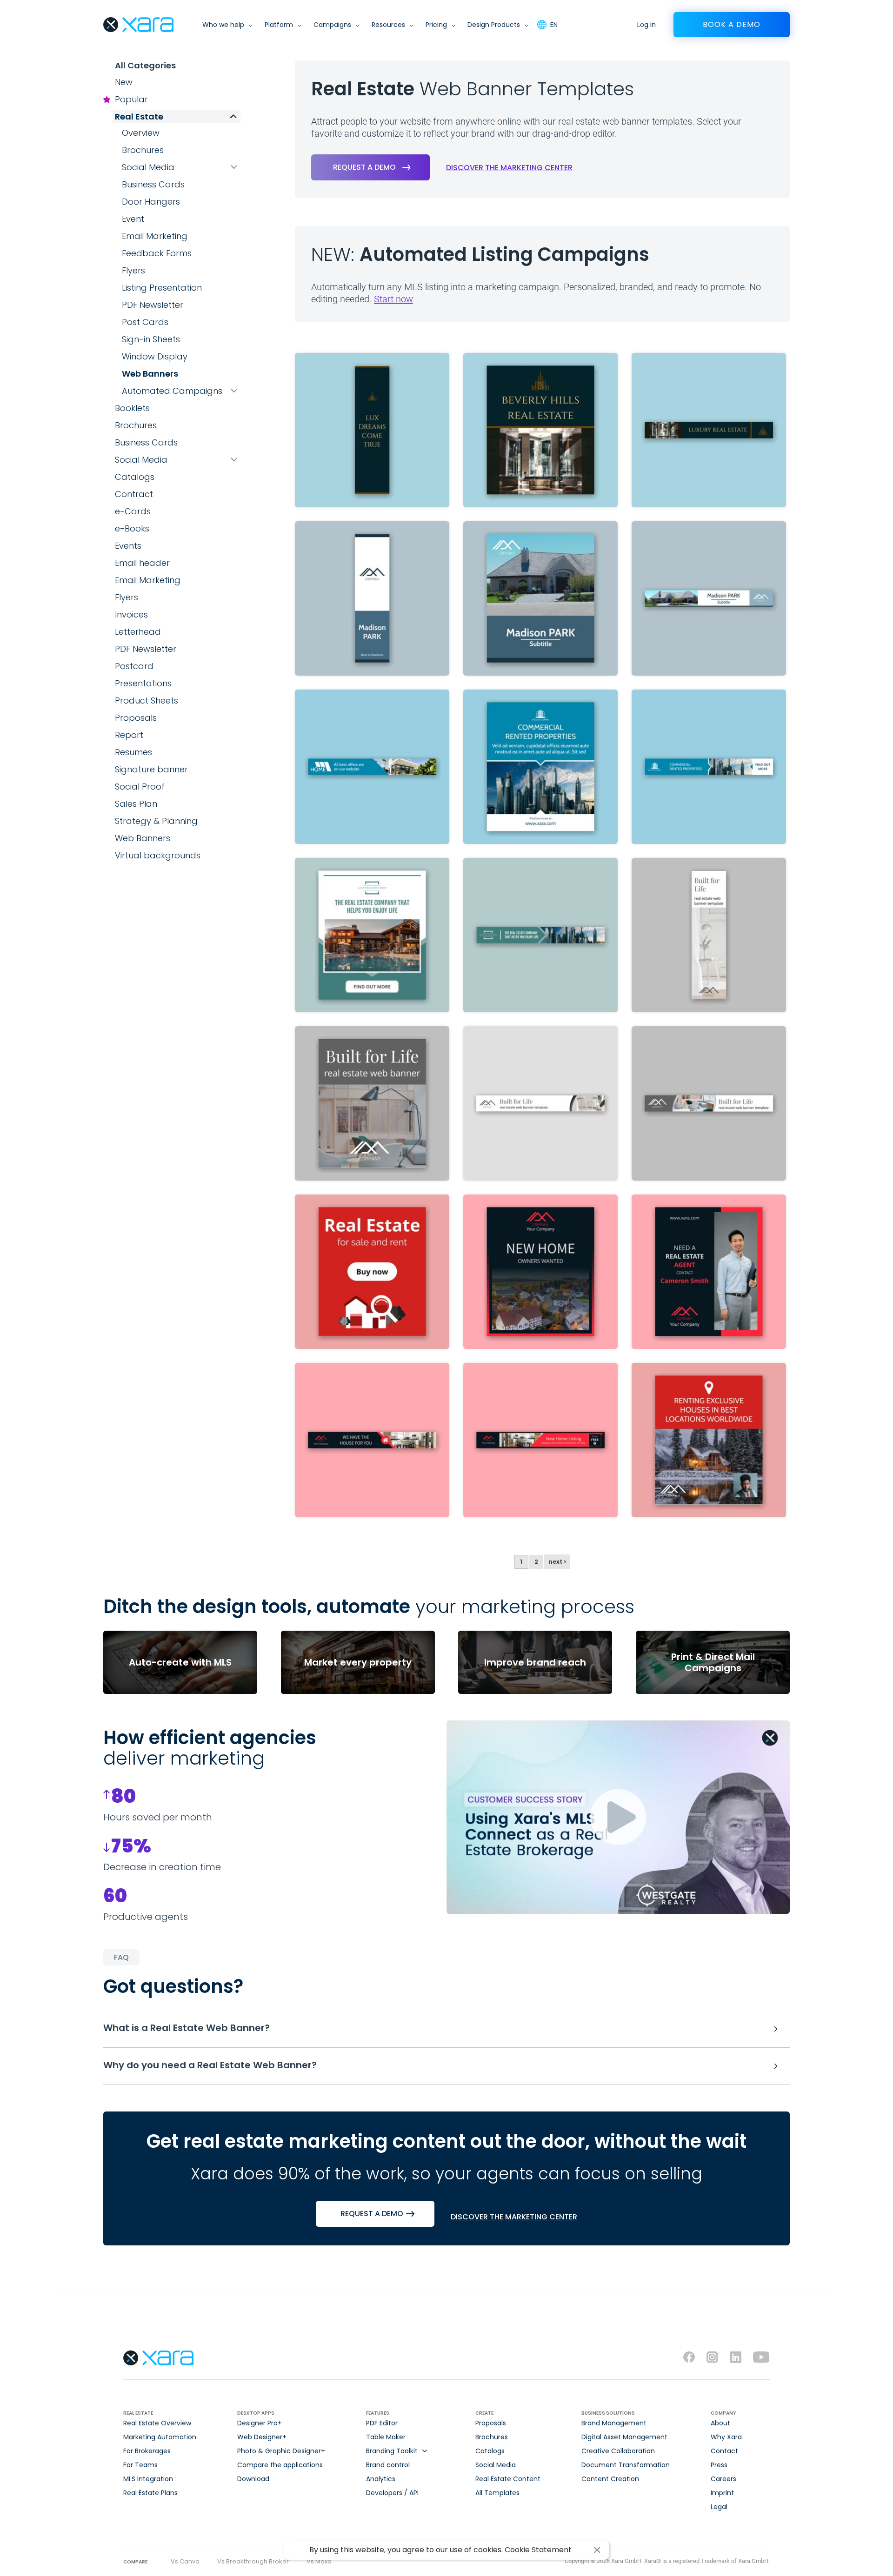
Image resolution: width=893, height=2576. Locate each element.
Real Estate (139, 116)
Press (719, 2465)
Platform (279, 25)
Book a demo (732, 24)
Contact (724, 2451)
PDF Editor (382, 2423)
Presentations (143, 683)
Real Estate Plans (150, 2493)
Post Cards (145, 322)
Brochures (143, 150)
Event (133, 219)
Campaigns (332, 25)
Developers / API (392, 2493)
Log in (646, 25)
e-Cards (133, 511)
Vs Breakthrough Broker (253, 2561)
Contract (134, 494)
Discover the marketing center (509, 168)
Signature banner (151, 769)
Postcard (134, 666)
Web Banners (150, 374)
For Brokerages (147, 2451)
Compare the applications (280, 2465)
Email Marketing (155, 236)
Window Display (155, 356)
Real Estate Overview (157, 2423)
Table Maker (386, 2437)
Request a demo (364, 167)
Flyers (133, 270)
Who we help (223, 25)
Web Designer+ (262, 2437)
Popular (131, 99)
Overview (141, 133)
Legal (719, 2507)
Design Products (494, 25)
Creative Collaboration (618, 2451)
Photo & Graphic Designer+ (281, 2451)
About (720, 2423)
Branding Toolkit (392, 2451)
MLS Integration (148, 2479)
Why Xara (726, 2437)
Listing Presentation (162, 288)
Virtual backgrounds (158, 855)
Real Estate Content (508, 2479)
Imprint (722, 2493)
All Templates (497, 2493)
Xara (138, 25)
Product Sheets (147, 700)
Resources (388, 25)
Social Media (148, 167)
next (557, 1562)
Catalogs (135, 477)
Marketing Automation (160, 2437)
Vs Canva (185, 2561)
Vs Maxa (319, 2561)
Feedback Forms (157, 253)
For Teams (140, 2465)
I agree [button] (597, 2550)
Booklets (132, 408)
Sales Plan (136, 804)
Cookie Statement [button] (538, 2550)
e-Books (132, 528)
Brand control (388, 2465)
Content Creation (610, 2479)
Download (253, 2479)
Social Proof (140, 787)
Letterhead (138, 632)
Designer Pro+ (260, 2423)
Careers (723, 2479)
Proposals (136, 718)
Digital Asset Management (624, 2437)
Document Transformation (626, 2465)
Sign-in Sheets (151, 339)
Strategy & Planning (156, 821)
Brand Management (614, 2423)
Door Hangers (151, 202)
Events (128, 546)
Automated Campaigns (172, 391)
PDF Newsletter (153, 305)
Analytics (381, 2479)
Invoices (131, 614)
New (124, 82)
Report (129, 735)
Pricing (436, 25)
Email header (142, 563)
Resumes (133, 752)
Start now (393, 299)
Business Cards (153, 184)
